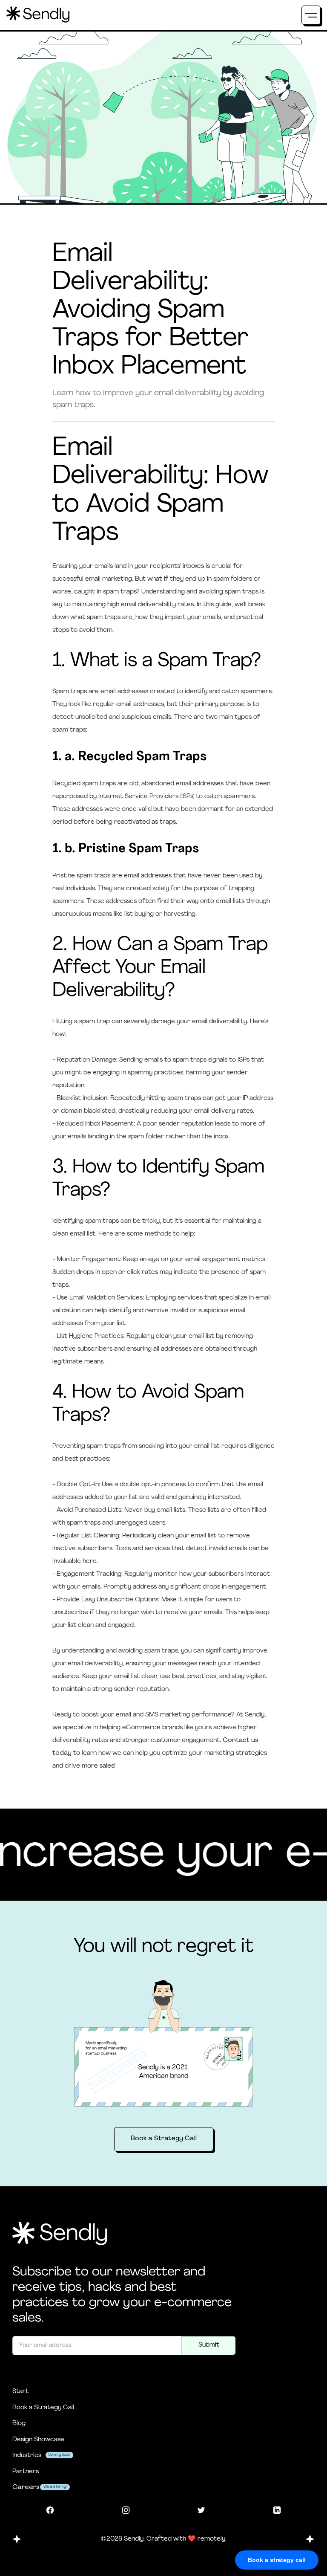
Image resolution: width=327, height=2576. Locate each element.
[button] (311, 15)
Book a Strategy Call (164, 2139)
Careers (26, 2488)
